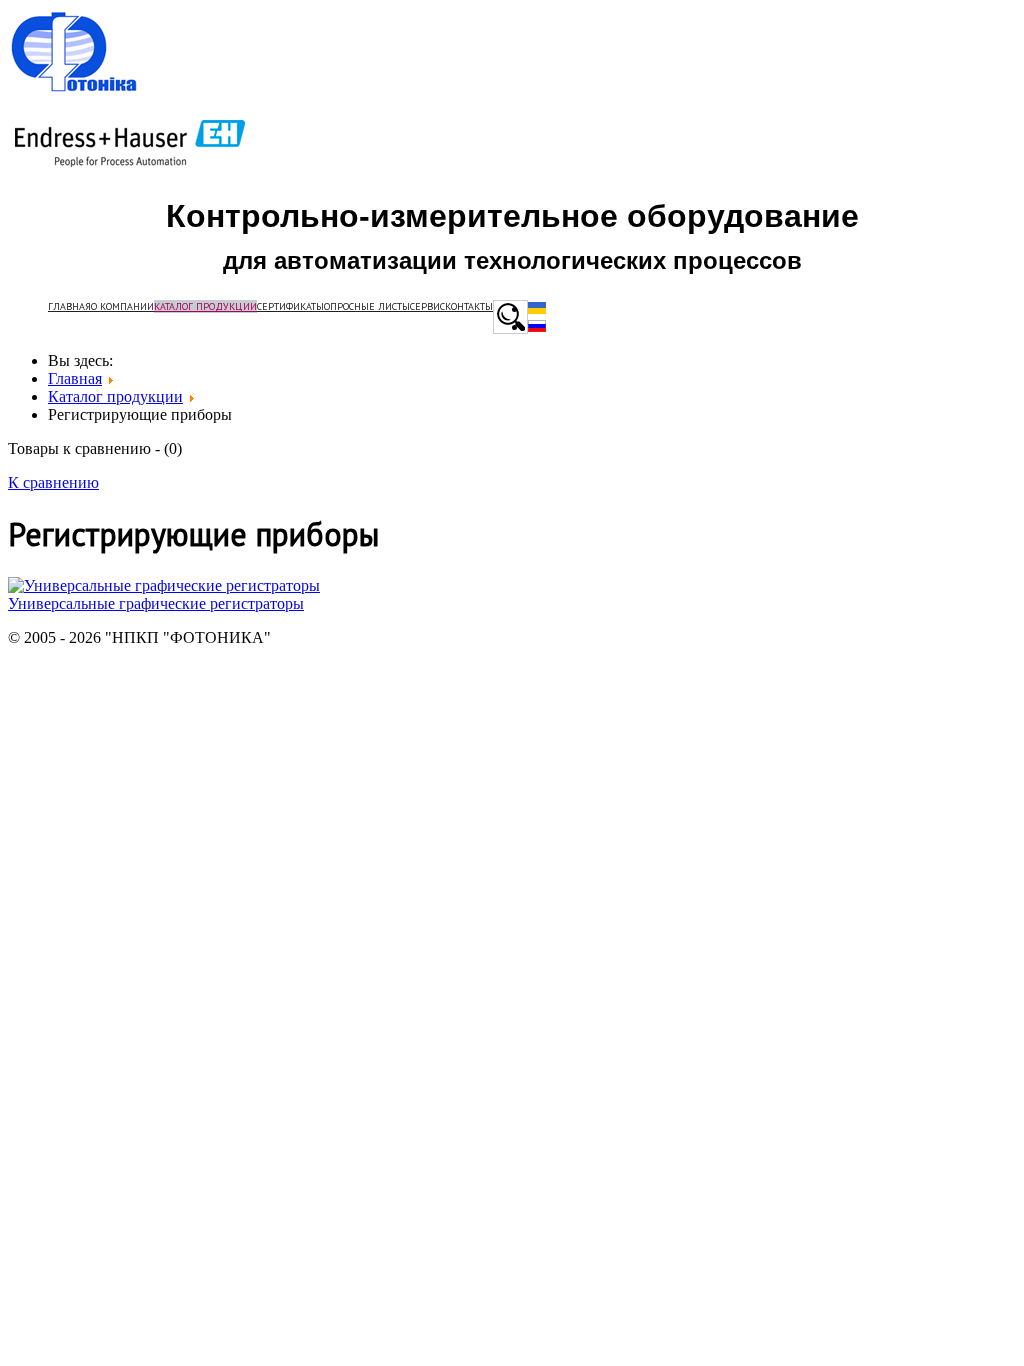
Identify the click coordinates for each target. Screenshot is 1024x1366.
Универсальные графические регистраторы (156, 603)
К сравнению (53, 482)
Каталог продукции (205, 306)
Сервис (427, 306)
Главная (69, 306)
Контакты (469, 306)
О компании (122, 306)
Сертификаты (290, 306)
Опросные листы (367, 306)
